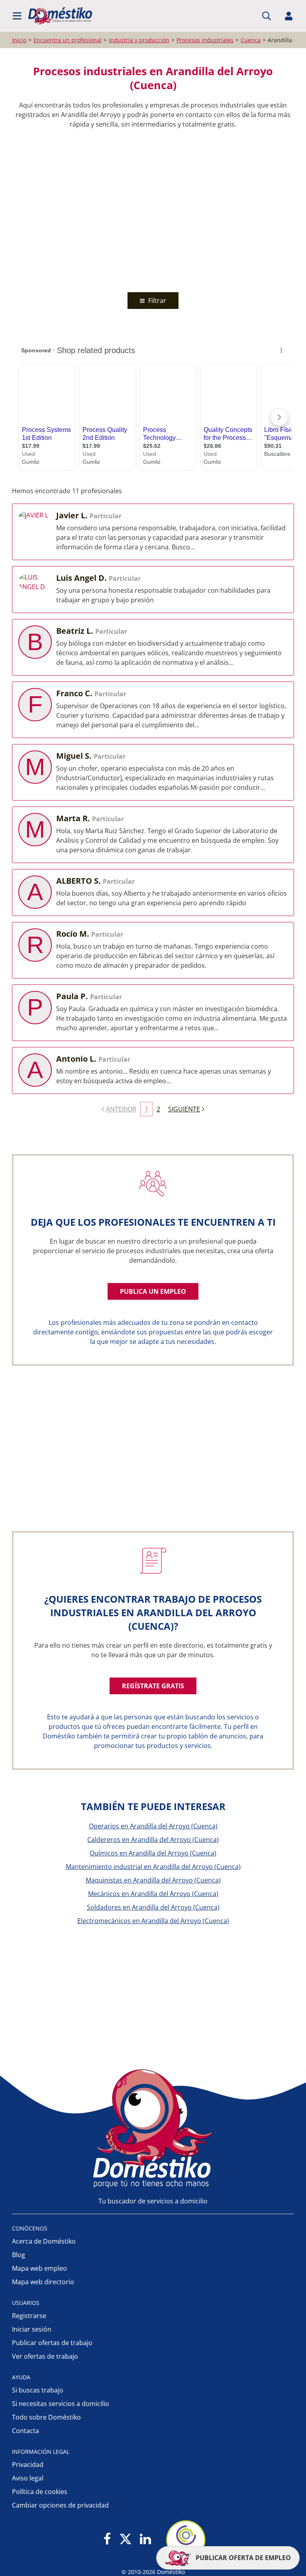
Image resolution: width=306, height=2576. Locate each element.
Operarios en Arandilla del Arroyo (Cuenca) (153, 1826)
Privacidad (28, 2465)
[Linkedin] (145, 2540)
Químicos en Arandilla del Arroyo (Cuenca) (153, 1853)
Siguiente (184, 1109)
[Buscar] (267, 16)
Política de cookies (40, 2492)
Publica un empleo (153, 1291)
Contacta (25, 2431)
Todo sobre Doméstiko (46, 2417)
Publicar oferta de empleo (242, 2558)
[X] (126, 2540)
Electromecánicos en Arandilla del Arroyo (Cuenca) (153, 1921)
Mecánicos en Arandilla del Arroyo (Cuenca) (153, 1894)
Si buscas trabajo (38, 2390)
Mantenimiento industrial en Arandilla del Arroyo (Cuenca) (153, 1867)
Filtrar (156, 301)
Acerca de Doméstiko (44, 2241)
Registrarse (29, 2316)
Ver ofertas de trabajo (45, 2356)
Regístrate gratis (153, 1686)
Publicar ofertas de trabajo (52, 2343)
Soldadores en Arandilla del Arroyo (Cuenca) (153, 1907)
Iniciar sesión (32, 2329)
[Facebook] (107, 2540)
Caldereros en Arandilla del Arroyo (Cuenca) (153, 1840)
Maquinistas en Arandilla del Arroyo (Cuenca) (153, 1880)
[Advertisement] (149, 209)
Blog (19, 2255)
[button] (17, 16)
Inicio (19, 40)
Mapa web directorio (43, 2282)
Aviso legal (28, 2478)
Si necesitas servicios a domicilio (61, 2404)
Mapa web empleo (39, 2268)
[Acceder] (289, 16)
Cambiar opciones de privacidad (60, 2505)
